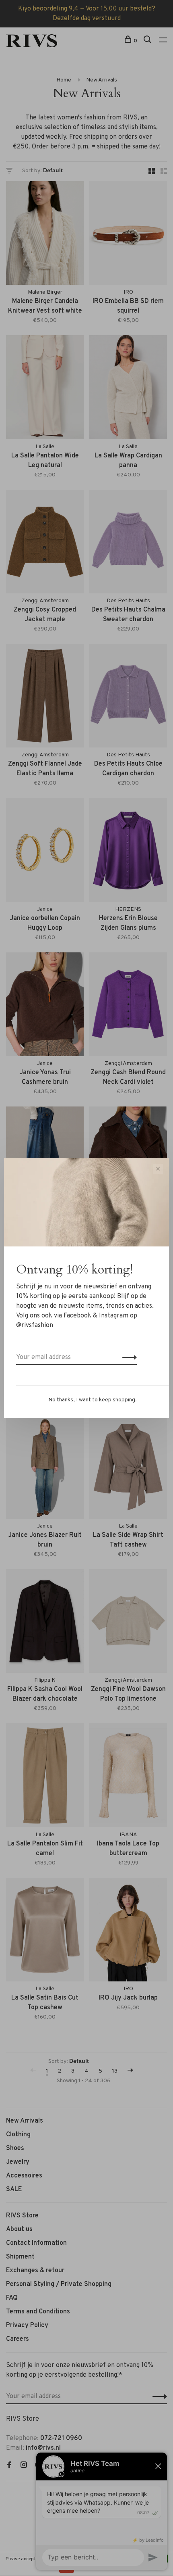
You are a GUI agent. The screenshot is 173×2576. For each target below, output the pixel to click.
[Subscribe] (127, 1357)
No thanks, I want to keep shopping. (93, 1400)
